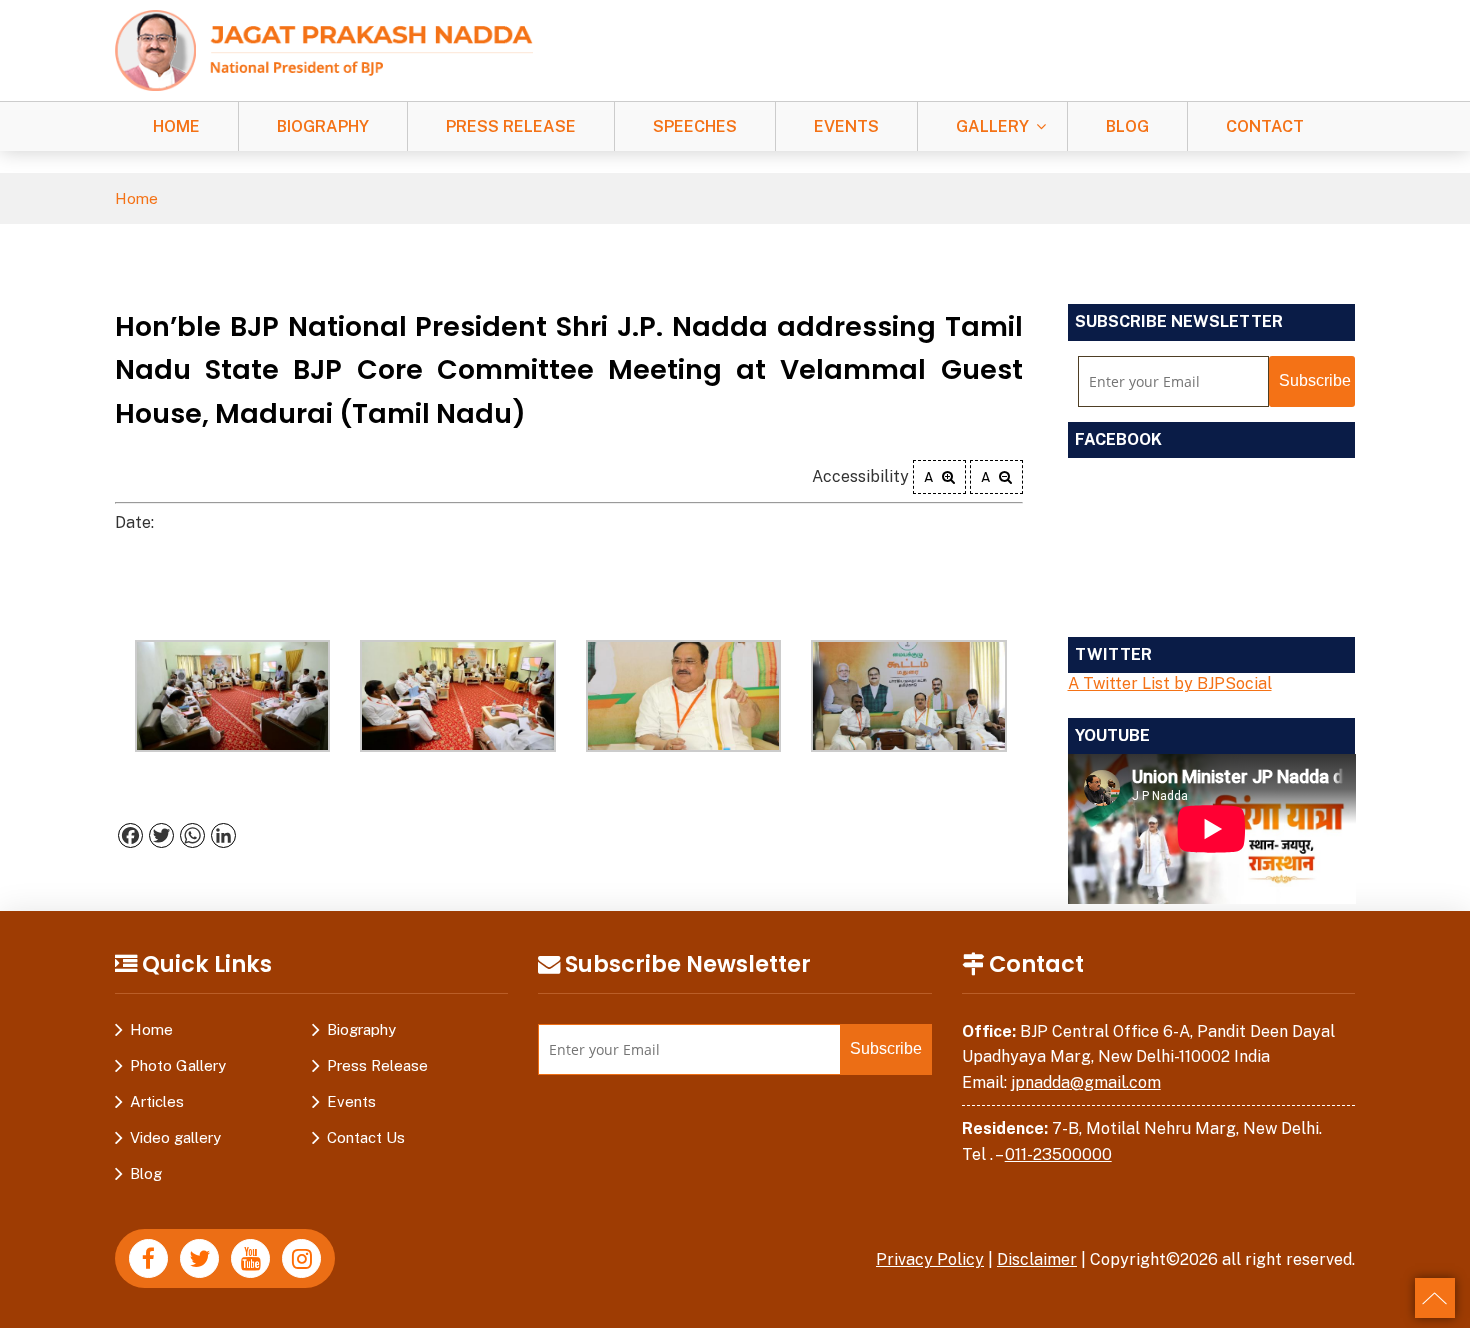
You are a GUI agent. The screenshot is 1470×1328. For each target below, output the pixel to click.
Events (846, 126)
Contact (1265, 126)
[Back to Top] (1435, 1298)
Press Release (511, 126)
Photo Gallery (178, 1065)
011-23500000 (1058, 1154)
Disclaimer (1037, 1259)
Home (176, 126)
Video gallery (175, 1137)
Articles (157, 1101)
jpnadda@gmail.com (1086, 1082)
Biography (323, 126)
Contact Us (366, 1137)
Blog (1127, 126)
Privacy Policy (930, 1259)
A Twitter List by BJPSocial (1170, 683)
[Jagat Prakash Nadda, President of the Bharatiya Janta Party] (324, 49)
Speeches (695, 126)
